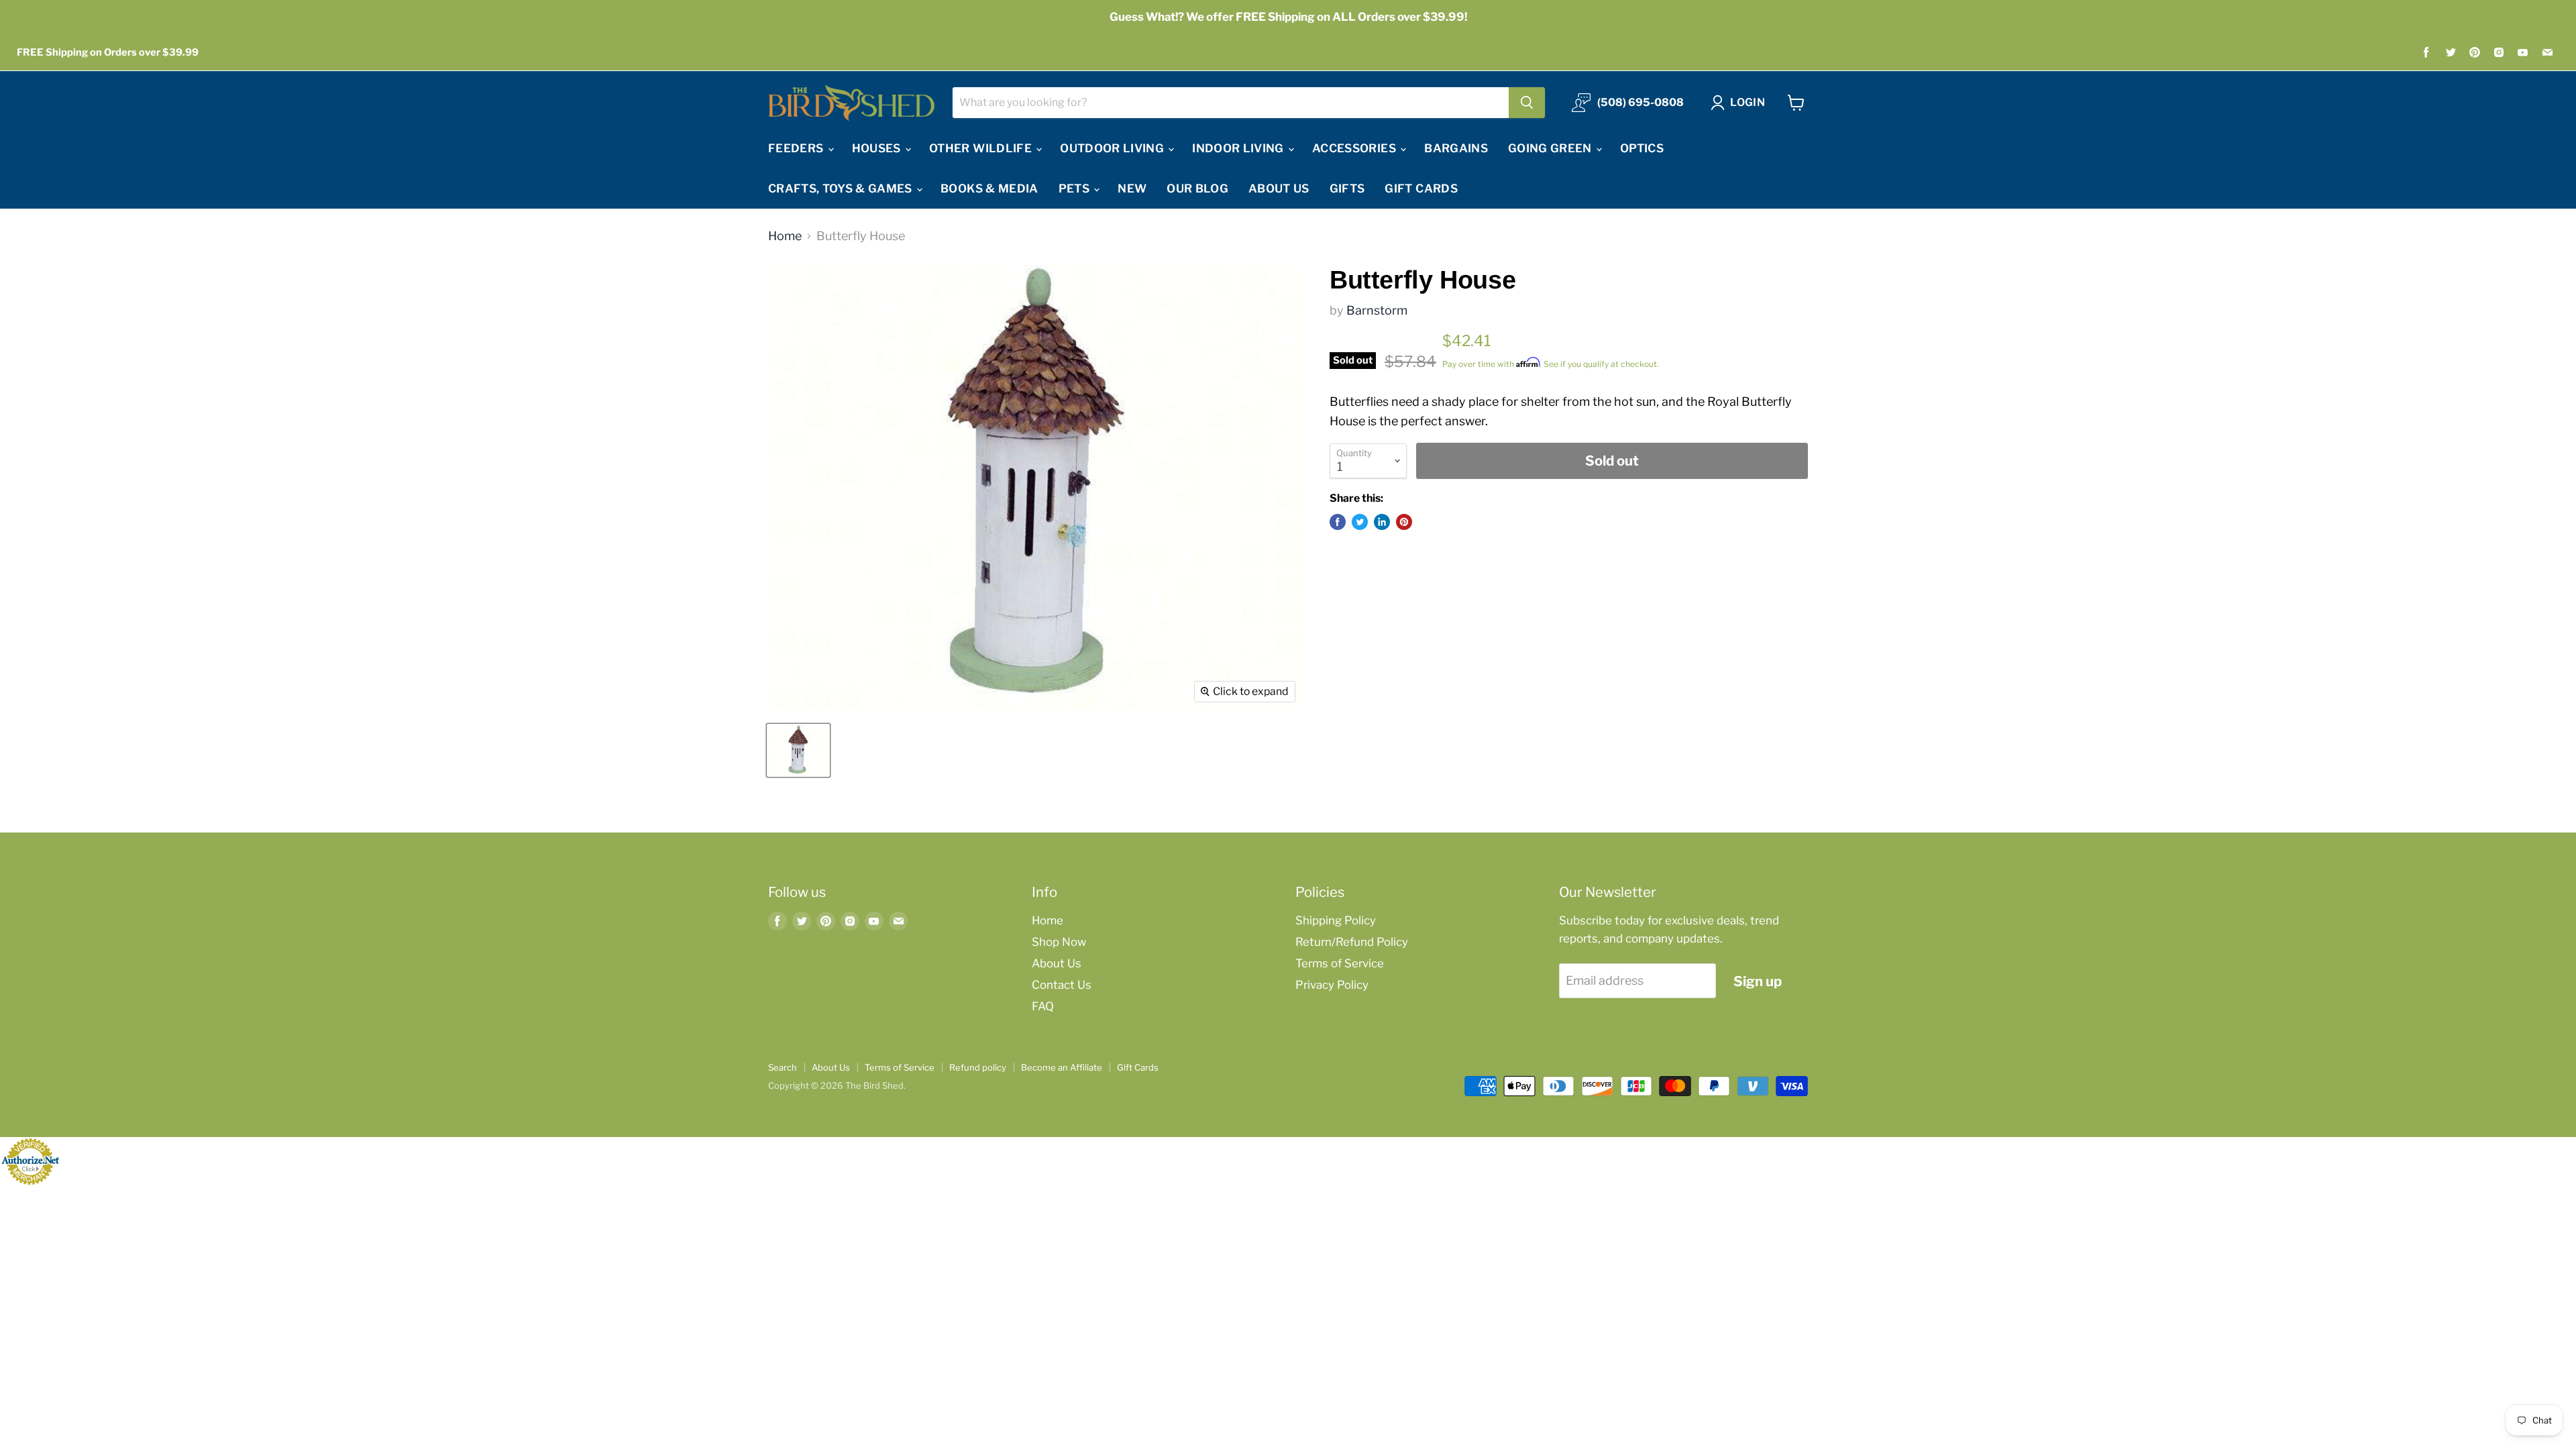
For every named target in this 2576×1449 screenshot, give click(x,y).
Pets (1076, 189)
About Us (1279, 189)
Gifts (1347, 189)
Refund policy (978, 1067)
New (1132, 189)
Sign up (1758, 981)
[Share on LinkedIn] (1382, 522)
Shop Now (1059, 942)
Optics (1642, 148)
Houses (878, 148)
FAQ (1043, 1006)
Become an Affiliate (1062, 1067)
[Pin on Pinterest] (1404, 522)
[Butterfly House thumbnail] (798, 750)
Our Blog (1197, 189)
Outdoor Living (1113, 148)
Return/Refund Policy (1352, 942)
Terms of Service (1340, 963)
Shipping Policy (1336, 920)
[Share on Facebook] (1338, 522)
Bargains (1456, 148)
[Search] (1527, 103)
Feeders (797, 148)
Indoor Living (1239, 148)
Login (1748, 102)
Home (785, 236)
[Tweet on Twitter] (1360, 522)
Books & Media (989, 189)
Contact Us (1062, 985)
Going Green (1551, 148)
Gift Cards (1421, 189)
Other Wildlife (982, 148)
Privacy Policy (1332, 985)
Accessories (1355, 148)
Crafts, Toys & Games (842, 189)
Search (783, 1067)
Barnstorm (1377, 310)
